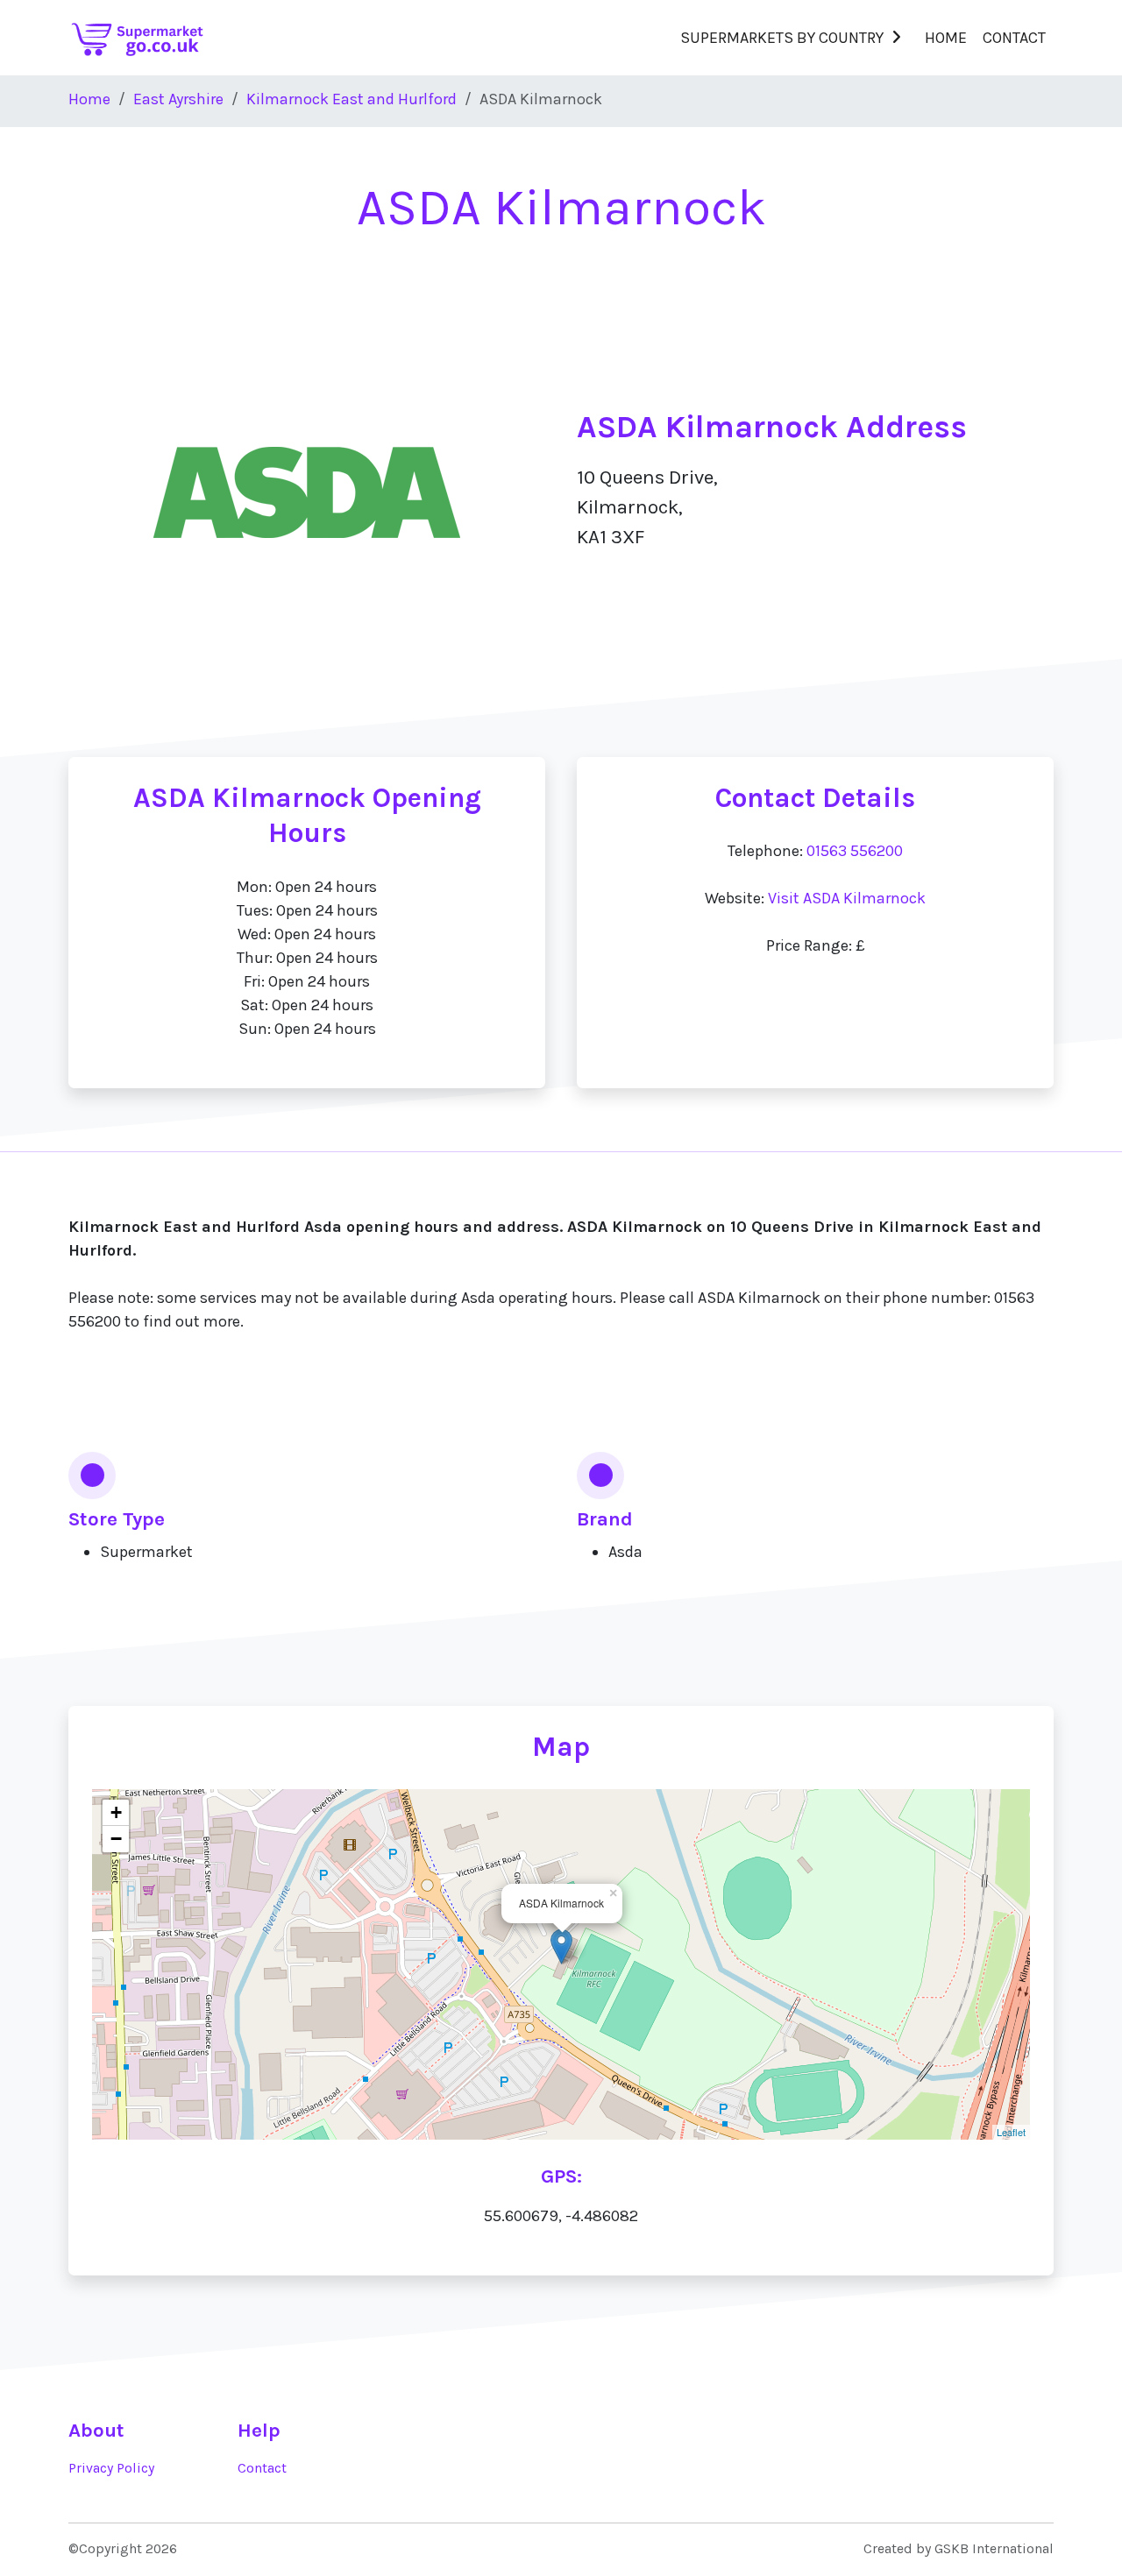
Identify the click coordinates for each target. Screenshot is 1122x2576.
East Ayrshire (178, 99)
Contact (1014, 38)
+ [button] (116, 1812)
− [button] (116, 1839)
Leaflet (1011, 2132)
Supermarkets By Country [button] (782, 38)
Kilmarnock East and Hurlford (352, 99)
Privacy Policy (111, 2468)
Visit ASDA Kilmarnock (847, 898)
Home (946, 38)
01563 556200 (855, 851)
